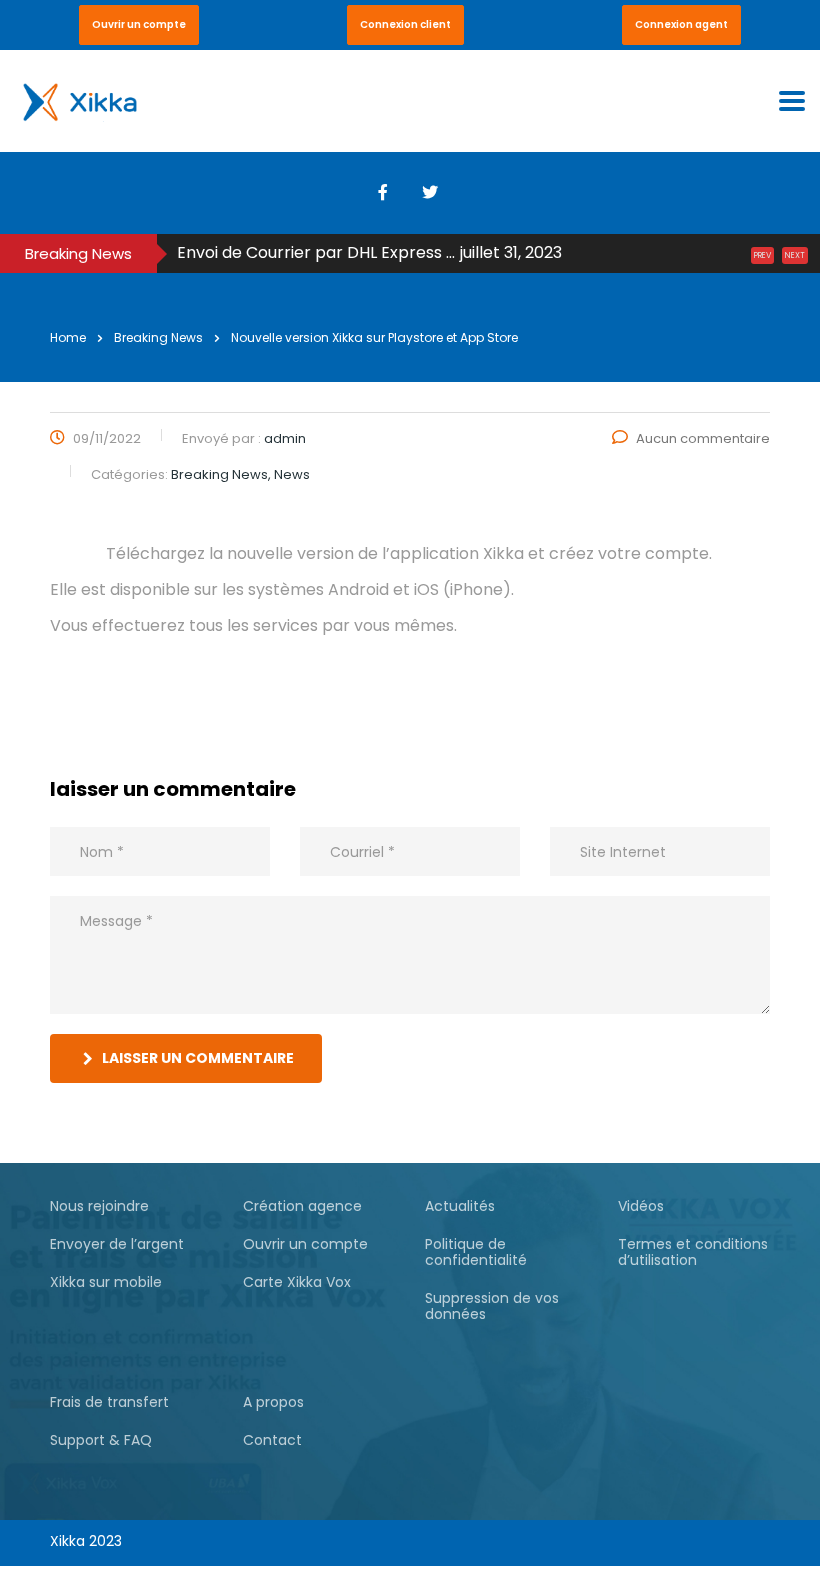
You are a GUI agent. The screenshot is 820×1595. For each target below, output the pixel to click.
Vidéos (641, 1206)
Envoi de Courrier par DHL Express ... (316, 252)
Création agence (302, 1206)
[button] (139, 25)
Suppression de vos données (492, 1306)
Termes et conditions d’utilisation (693, 1252)
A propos (273, 1402)
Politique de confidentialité (476, 1252)
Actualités (460, 1206)
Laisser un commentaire (198, 1058)
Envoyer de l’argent (117, 1244)
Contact (272, 1440)
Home (68, 337)
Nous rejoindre (99, 1206)
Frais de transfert (109, 1402)
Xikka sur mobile (106, 1282)
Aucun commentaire (703, 438)
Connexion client (405, 24)
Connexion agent (681, 24)
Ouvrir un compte (139, 24)
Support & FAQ (101, 1440)
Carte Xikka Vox (297, 1282)
